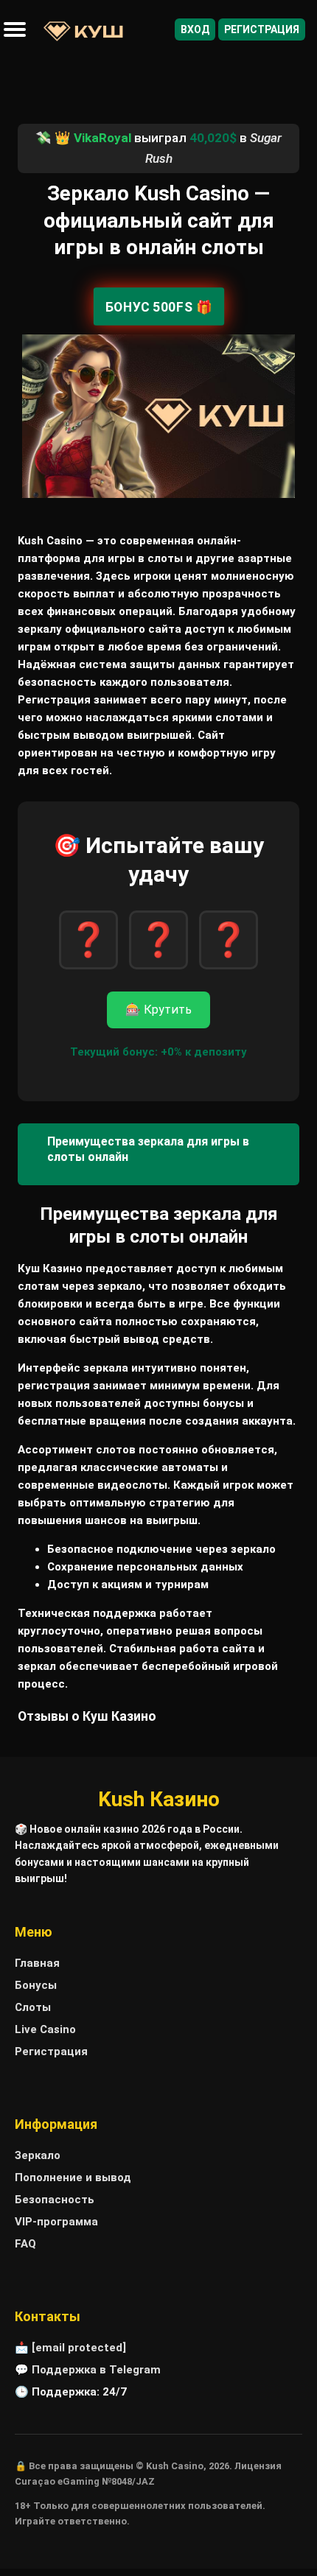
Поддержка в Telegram (96, 2370)
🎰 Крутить (158, 1010)
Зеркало (38, 2155)
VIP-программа (56, 2222)
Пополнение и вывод (73, 2177)
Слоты (33, 2007)
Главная (37, 1963)
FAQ (25, 2244)
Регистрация (262, 29)
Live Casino (45, 2029)
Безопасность (55, 2200)
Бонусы (36, 1985)
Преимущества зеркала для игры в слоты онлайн (148, 1149)
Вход (195, 29)
